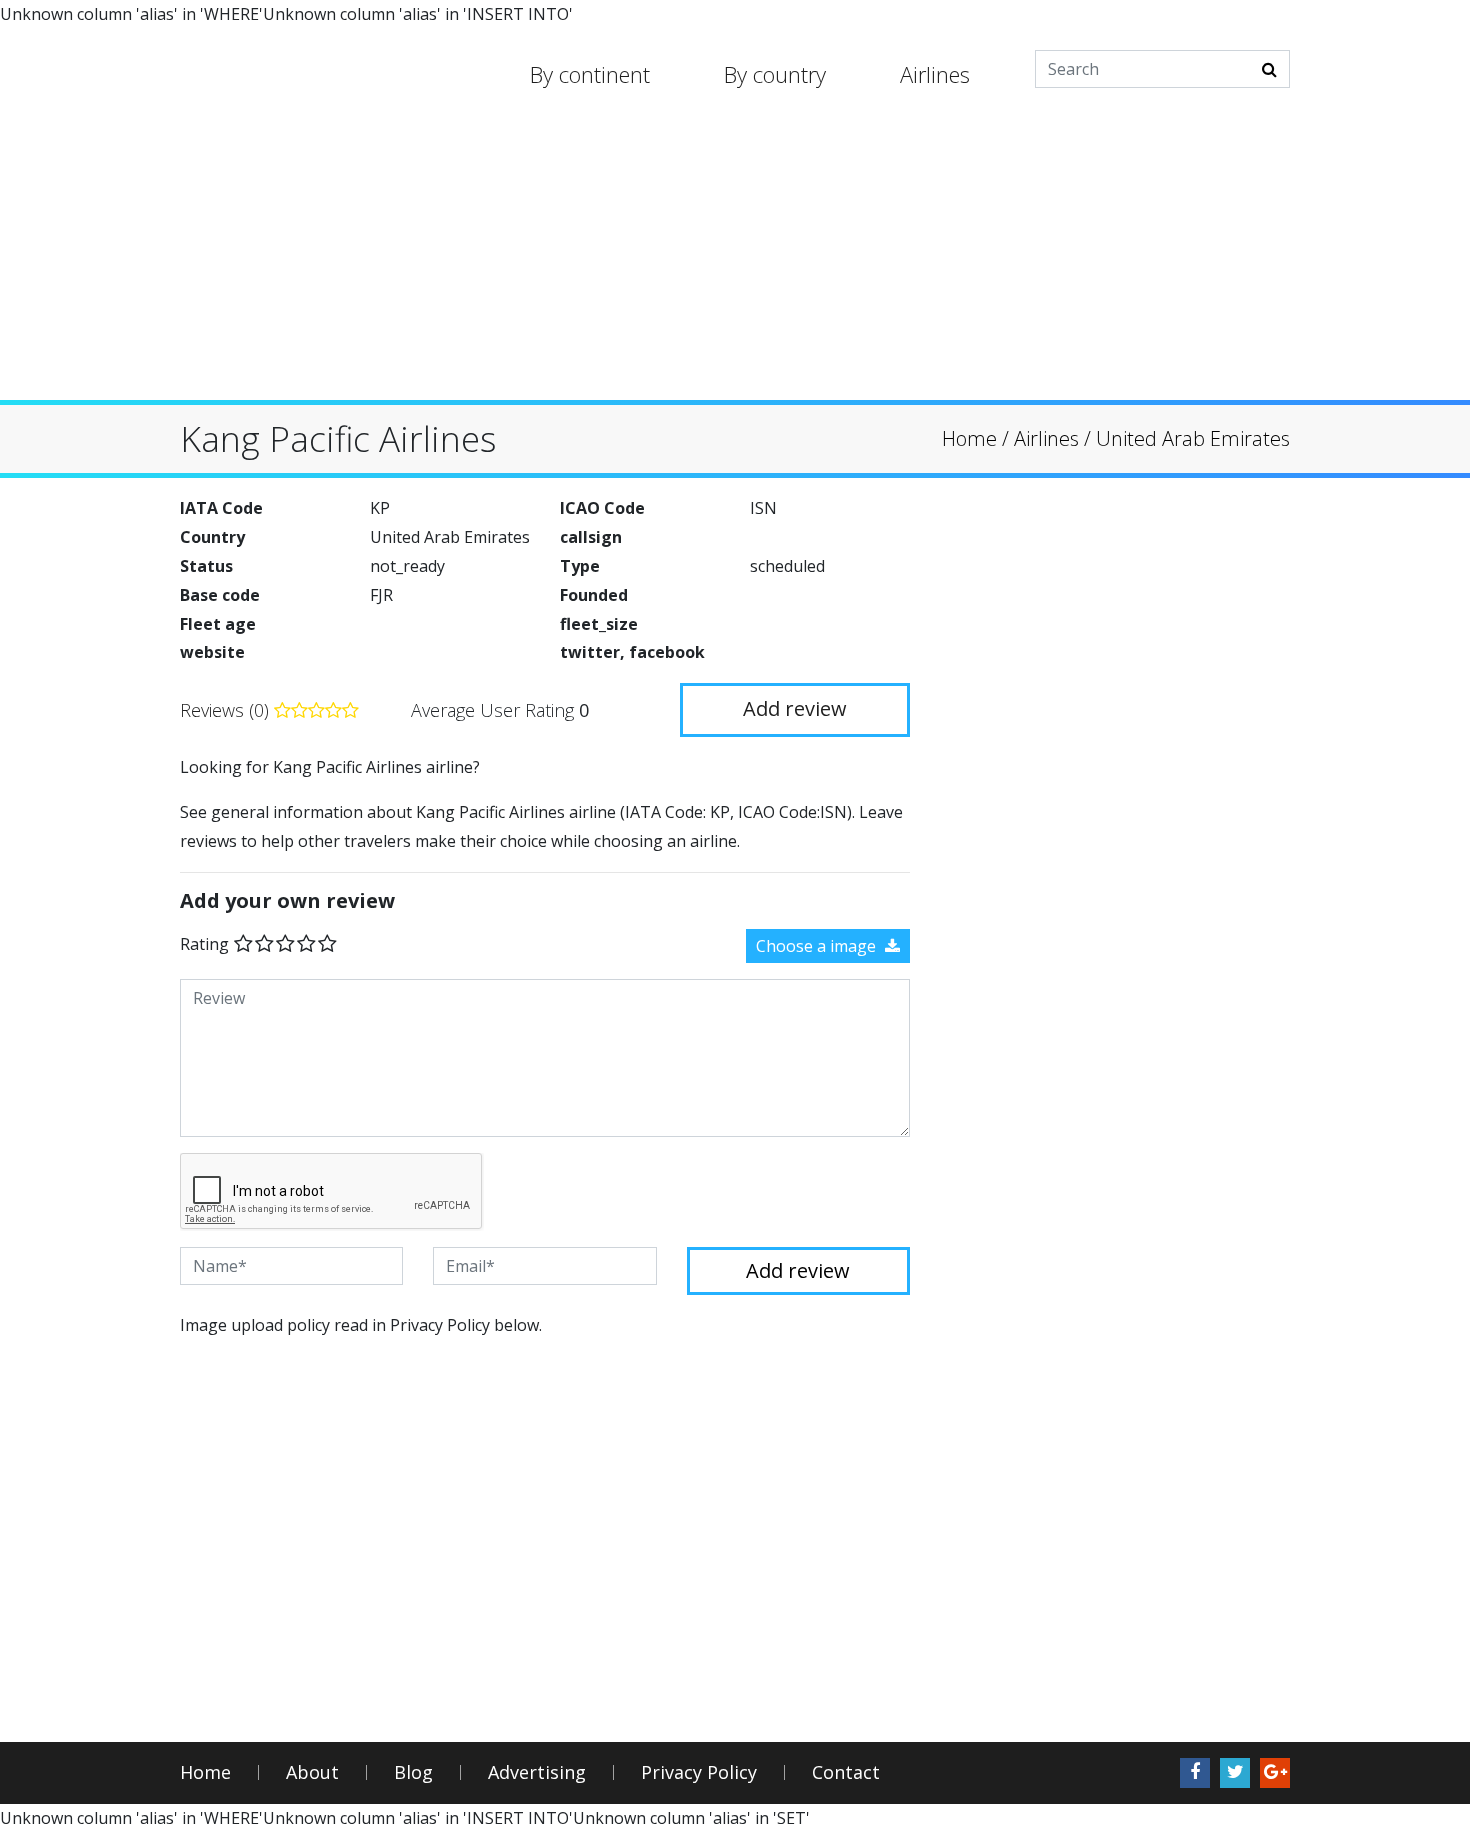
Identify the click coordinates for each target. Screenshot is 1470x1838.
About (312, 1772)
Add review (795, 708)
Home (205, 1772)
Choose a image (818, 946)
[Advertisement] (735, 260)
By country (775, 74)
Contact (846, 1772)
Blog (413, 1772)
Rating (204, 944)
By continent (590, 74)
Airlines (935, 74)
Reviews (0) (227, 710)
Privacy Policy (699, 1772)
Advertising (537, 1772)
